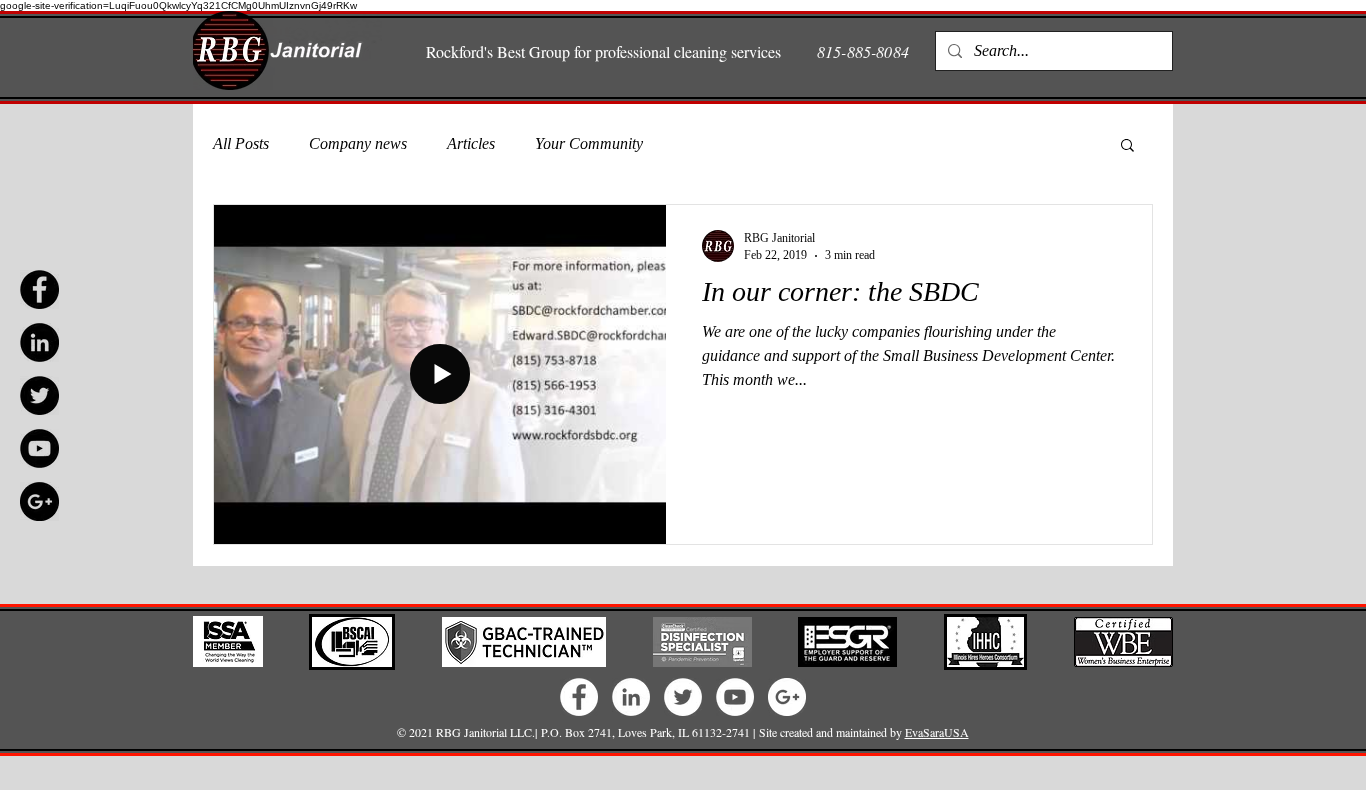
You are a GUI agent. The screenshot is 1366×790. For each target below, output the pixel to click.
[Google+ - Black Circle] (39, 501)
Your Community (589, 143)
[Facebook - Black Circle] (39, 289)
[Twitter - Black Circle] (39, 395)
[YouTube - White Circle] (735, 697)
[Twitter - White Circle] (683, 697)
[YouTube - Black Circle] (39, 448)
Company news (358, 143)
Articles (471, 143)
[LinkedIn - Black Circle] (39, 342)
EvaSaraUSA (937, 732)
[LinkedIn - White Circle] (631, 697)
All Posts (241, 143)
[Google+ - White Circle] (787, 697)
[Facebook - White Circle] (579, 697)
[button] (1127, 146)
